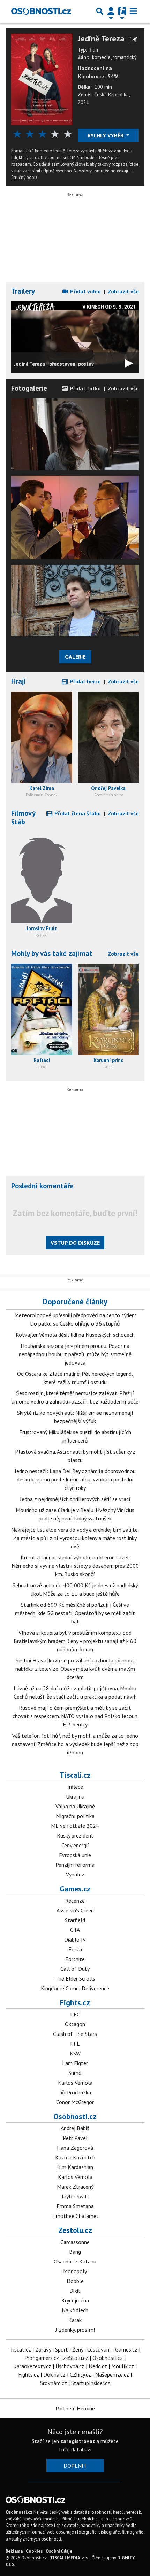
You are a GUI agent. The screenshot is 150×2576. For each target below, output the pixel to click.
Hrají (18, 681)
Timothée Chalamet (75, 2216)
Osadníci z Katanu (75, 2261)
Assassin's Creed (75, 1910)
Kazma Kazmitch (75, 2157)
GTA (75, 1930)
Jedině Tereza (101, 38)
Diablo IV (75, 1939)
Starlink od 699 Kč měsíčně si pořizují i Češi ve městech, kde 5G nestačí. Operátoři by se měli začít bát (75, 1613)
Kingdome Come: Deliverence (75, 1988)
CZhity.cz (80, 2374)
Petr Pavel (75, 2138)
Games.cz (75, 1889)
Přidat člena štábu (77, 813)
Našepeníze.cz (112, 2374)
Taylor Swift (75, 2196)
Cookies (34, 2551)
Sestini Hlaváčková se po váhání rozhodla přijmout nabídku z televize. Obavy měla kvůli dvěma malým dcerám (75, 1669)
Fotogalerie (29, 388)
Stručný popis (24, 177)
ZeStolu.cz (76, 2358)
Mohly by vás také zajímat (52, 953)
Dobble (75, 2281)
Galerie (75, 657)
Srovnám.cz (54, 2383)
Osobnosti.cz (75, 2116)
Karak (75, 2320)
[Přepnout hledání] (100, 11)
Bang (75, 2252)
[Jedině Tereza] (42, 79)
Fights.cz (75, 2002)
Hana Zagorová (75, 2148)
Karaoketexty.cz (32, 2366)
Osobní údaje (59, 2551)
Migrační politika (75, 1816)
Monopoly (75, 2271)
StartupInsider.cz (91, 2383)
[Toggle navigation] (133, 11)
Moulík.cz (123, 2366)
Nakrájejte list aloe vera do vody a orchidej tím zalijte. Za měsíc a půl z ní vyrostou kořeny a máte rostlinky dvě (75, 1538)
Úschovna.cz (70, 2366)
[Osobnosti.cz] (41, 11)
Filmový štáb (23, 817)
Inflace (75, 1787)
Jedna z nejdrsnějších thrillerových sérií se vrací (75, 1499)
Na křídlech (75, 2310)
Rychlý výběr (106, 135)
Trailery (23, 291)
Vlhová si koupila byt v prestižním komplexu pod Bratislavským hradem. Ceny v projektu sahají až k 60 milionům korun (75, 1641)
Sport (62, 2349)
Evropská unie (75, 1855)
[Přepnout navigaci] (111, 11)
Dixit (75, 2291)
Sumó (75, 2073)
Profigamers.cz (42, 2358)
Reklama (14, 2551)
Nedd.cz (98, 2366)
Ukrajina (75, 1796)
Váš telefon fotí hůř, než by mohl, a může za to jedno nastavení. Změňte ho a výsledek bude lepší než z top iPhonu (75, 1744)
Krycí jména (75, 2300)
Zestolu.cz (75, 2230)
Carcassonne (75, 2242)
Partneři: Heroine (75, 2408)
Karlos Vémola (75, 2083)
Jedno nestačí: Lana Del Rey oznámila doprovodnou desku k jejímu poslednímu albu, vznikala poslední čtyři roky (75, 1479)
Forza (75, 1949)
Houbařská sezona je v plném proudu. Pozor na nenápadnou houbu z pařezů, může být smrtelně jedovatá (75, 1354)
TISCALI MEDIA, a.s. (69, 2558)
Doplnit (75, 2466)
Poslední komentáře (42, 1186)
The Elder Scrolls (75, 1978)
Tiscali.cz (75, 1775)
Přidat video (85, 291)
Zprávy (43, 2349)
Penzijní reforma (75, 1865)
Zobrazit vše (123, 291)
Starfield (75, 1920)
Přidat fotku (85, 388)
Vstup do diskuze (75, 1243)
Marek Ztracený (75, 2187)
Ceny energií (75, 1845)
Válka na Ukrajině (75, 1806)
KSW (75, 2053)
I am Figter (75, 2063)
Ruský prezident (75, 1835)
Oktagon (75, 2024)
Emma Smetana (75, 2206)
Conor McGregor (75, 2102)
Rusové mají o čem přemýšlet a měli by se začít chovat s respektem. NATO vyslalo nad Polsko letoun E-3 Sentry (75, 1716)
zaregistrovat (78, 2441)
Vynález (75, 1874)
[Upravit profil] (133, 40)
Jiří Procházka (75, 2092)
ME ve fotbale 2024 (75, 1826)
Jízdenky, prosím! (75, 2330)
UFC (75, 2014)
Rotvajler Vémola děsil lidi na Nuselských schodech (75, 1335)
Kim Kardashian (75, 2167)
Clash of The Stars (75, 2034)
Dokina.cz (54, 2374)
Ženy (78, 2349)
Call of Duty (75, 1969)
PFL (75, 2044)
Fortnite (75, 1959)
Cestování (99, 2349)
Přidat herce (85, 681)
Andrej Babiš (75, 2128)
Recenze (75, 1901)
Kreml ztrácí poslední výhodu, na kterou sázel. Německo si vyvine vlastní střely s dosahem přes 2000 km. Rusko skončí (75, 1566)
